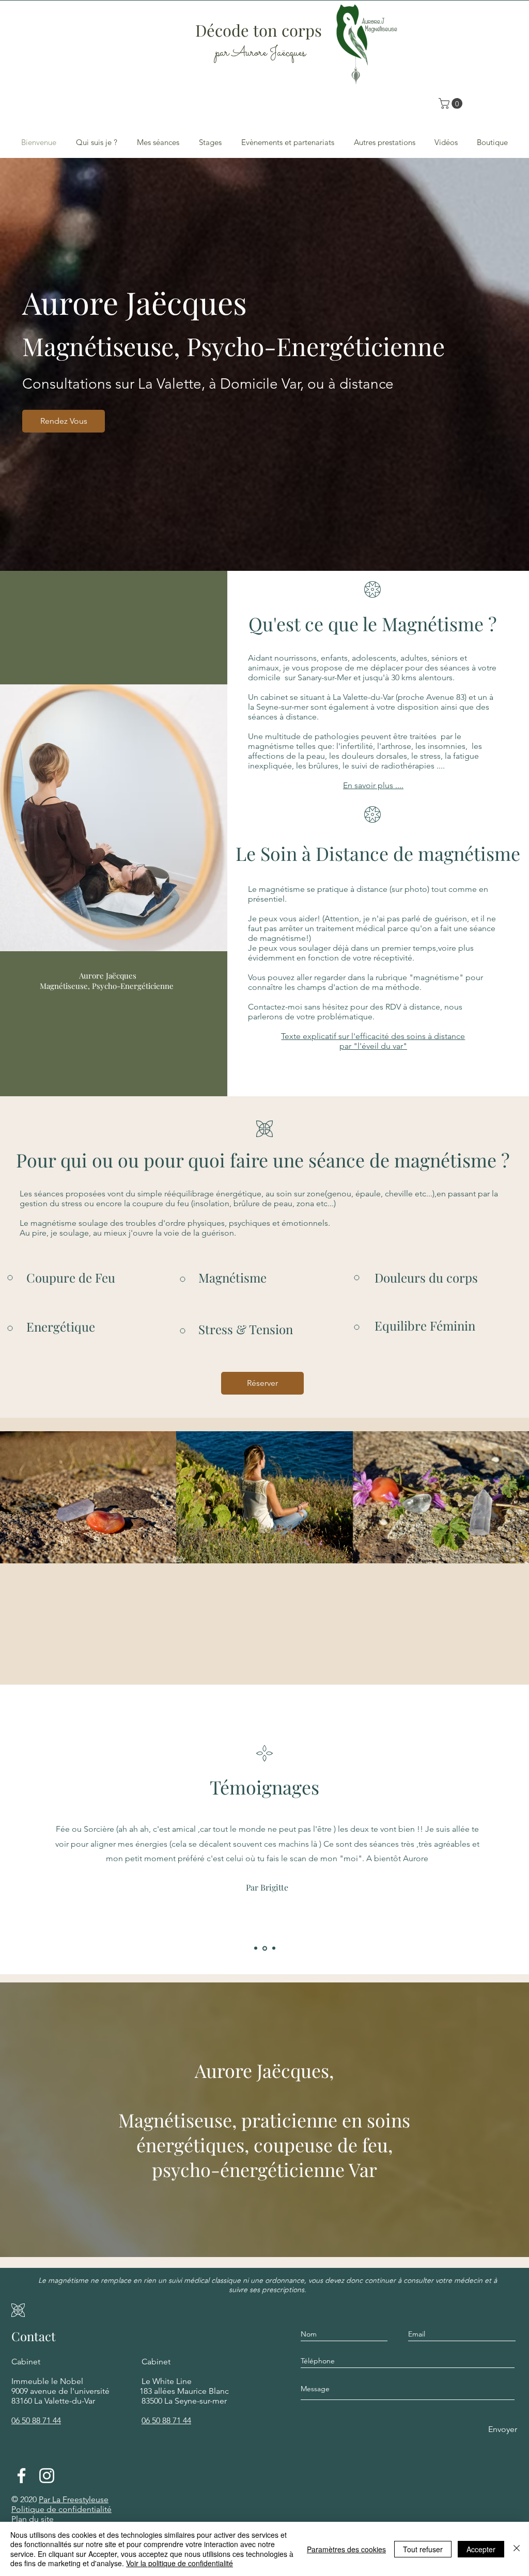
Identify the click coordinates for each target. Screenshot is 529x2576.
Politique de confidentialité (61, 2509)
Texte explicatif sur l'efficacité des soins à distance (373, 1036)
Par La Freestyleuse (74, 2499)
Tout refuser (423, 2549)
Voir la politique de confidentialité (180, 2563)
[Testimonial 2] (265, 1948)
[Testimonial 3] (274, 1948)
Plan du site (33, 2519)
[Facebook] (21, 2476)
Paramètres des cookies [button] (346, 2549)
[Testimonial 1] (256, 1948)
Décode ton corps (261, 30)
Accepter (481, 2549)
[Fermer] (517, 2549)
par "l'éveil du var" (373, 1046)
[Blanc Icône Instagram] (47, 2476)
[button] (452, 103)
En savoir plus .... (373, 785)
